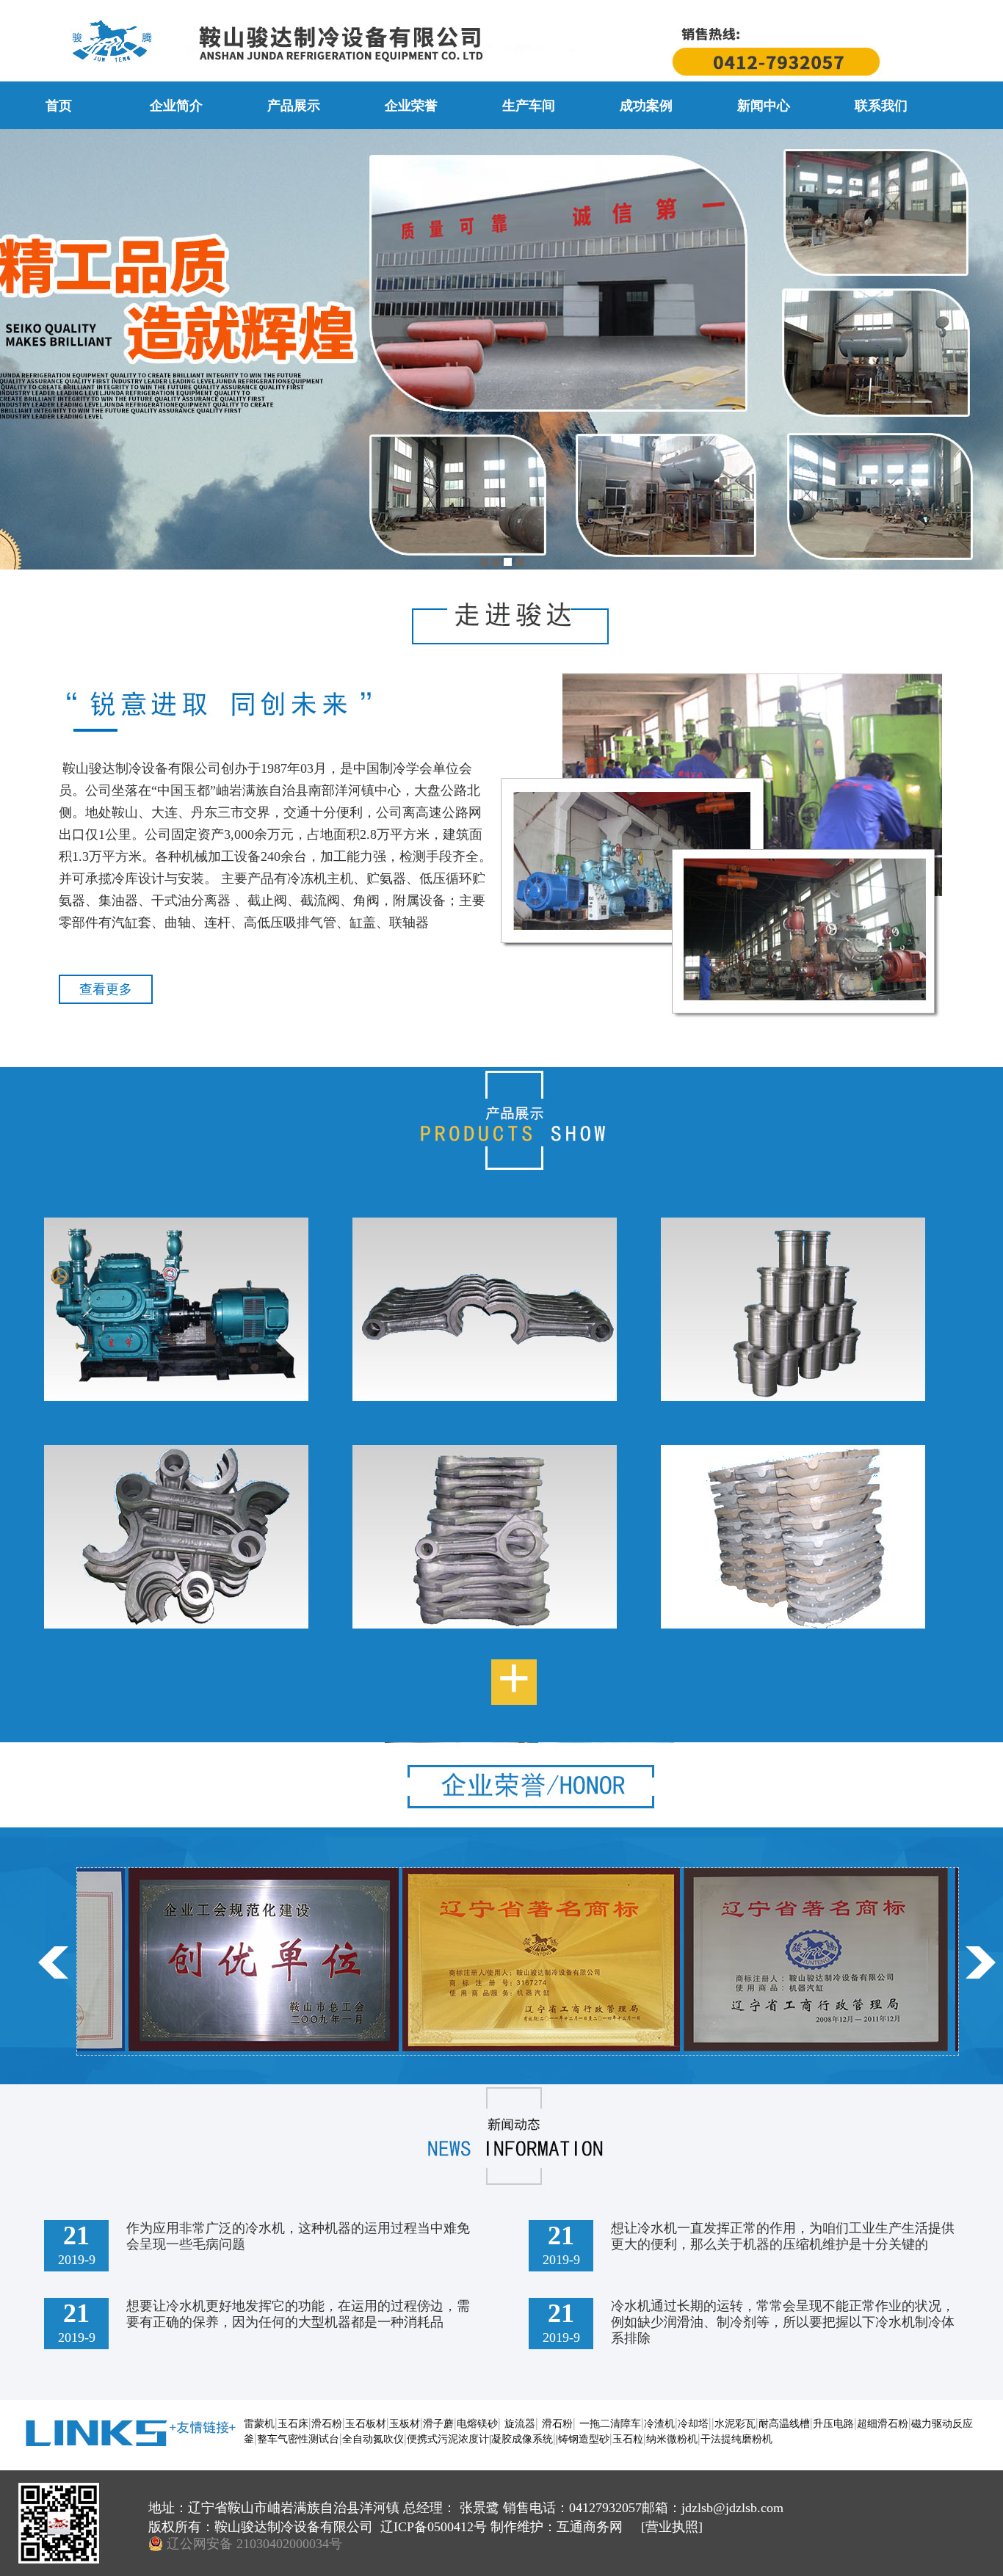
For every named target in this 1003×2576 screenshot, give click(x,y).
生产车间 (529, 106)
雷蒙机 (259, 2424)
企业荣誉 (411, 106)
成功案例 (646, 106)
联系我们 (881, 106)
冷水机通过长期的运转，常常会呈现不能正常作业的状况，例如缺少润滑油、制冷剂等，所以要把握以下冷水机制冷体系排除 (783, 2322)
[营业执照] (670, 2527)
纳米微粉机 (672, 2439)
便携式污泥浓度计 (448, 2439)
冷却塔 (693, 2424)
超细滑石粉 (883, 2424)
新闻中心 (764, 106)
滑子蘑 (438, 2424)
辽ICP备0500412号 (435, 2527)
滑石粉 (327, 2424)
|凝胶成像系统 (521, 2439)
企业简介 (176, 106)
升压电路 (833, 2424)
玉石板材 (366, 2424)
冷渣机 (659, 2424)
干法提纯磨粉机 (736, 2439)
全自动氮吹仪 (373, 2439)
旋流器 (520, 2424)
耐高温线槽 (784, 2424)
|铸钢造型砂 (583, 2439)
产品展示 (294, 106)
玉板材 (405, 2424)
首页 (59, 106)
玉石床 (293, 2424)
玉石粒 (628, 2439)
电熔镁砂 (477, 2424)
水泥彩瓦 (735, 2424)
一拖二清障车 (610, 2424)
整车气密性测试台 (298, 2439)
